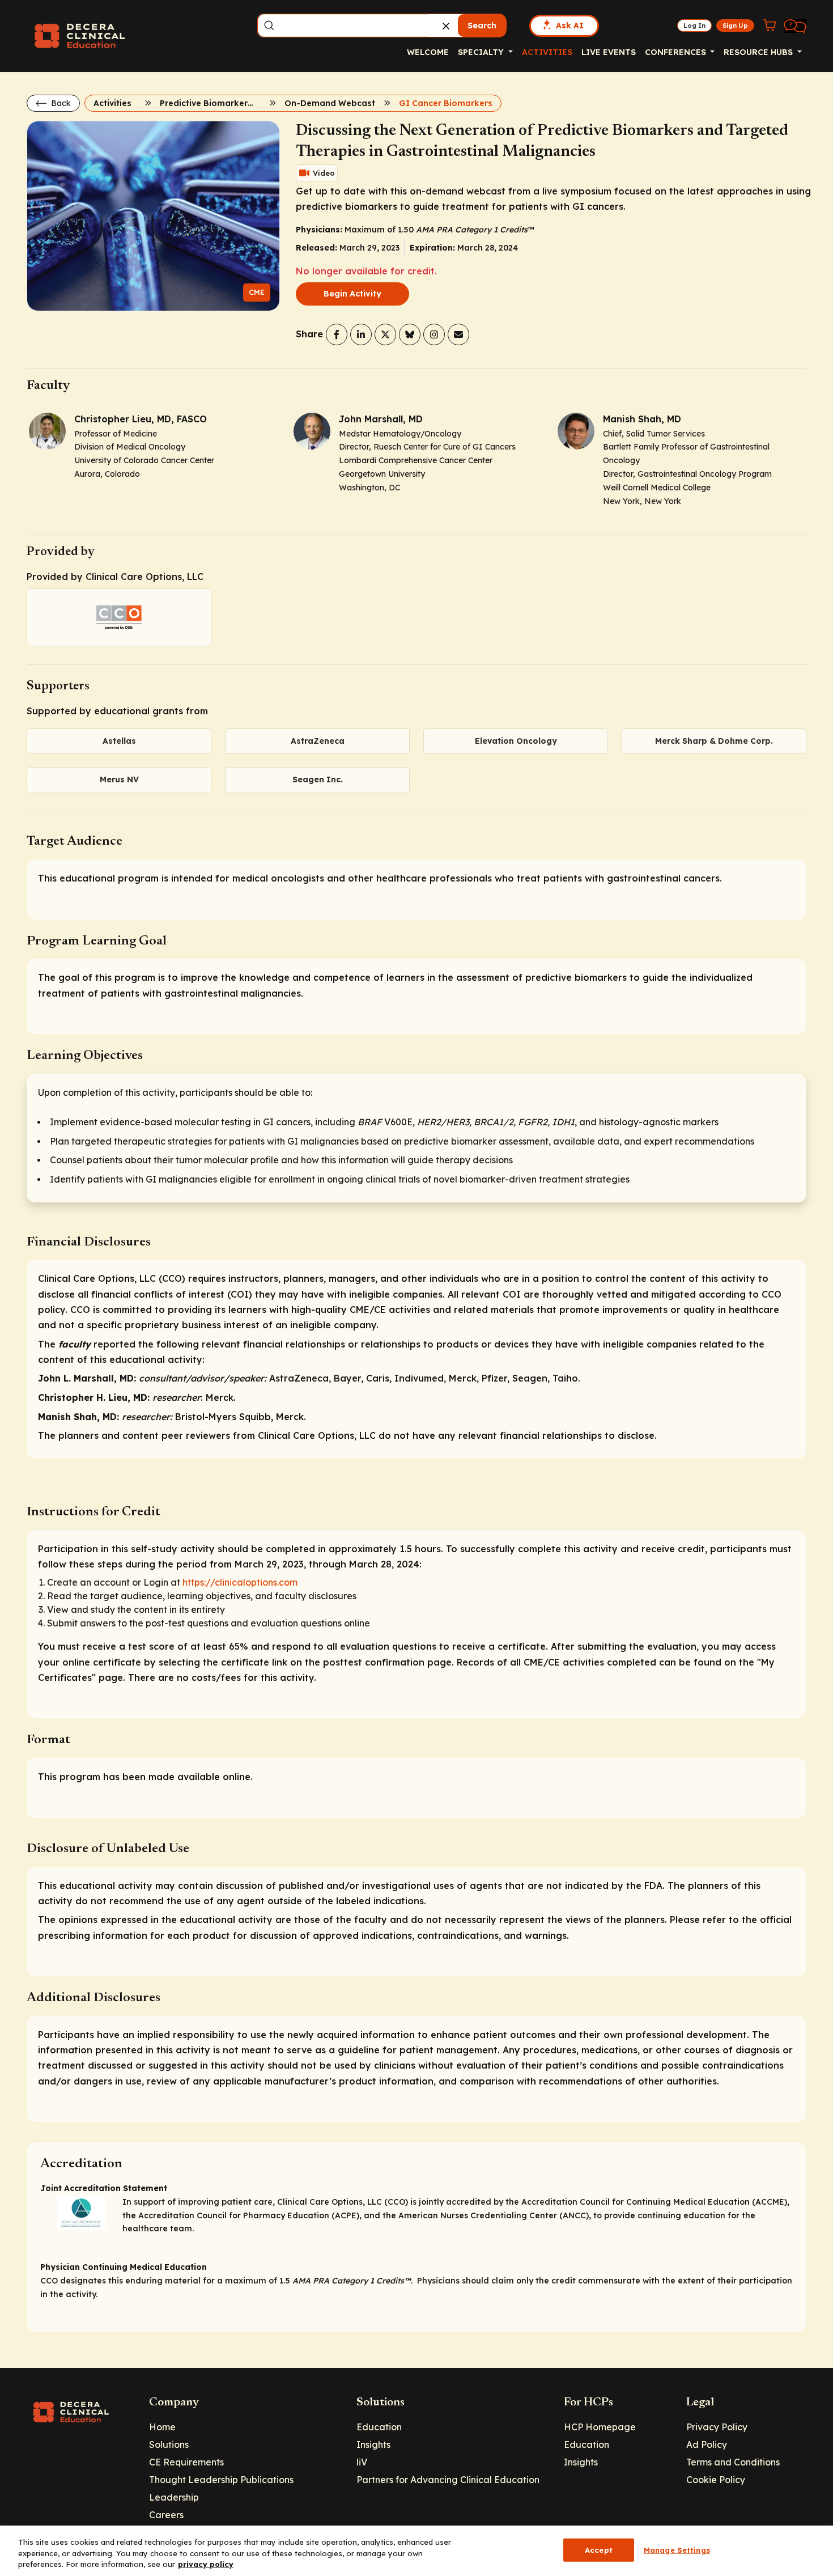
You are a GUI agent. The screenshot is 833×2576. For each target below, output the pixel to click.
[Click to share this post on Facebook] (337, 334)
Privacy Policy (717, 2427)
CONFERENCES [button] (677, 52)
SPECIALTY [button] (482, 52)
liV (362, 2462)
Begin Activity (352, 294)
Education (379, 2427)
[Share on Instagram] (434, 334)
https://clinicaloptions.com (240, 1582)
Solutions (169, 2444)
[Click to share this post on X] (385, 334)
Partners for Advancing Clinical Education (448, 2480)
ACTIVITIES (547, 52)
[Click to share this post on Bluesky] (410, 334)
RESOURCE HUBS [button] (759, 52)
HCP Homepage (600, 2427)
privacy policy (206, 2564)
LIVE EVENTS (609, 52)
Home (162, 2427)
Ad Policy (707, 2444)
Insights (373, 2444)
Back (60, 103)
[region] (416, 2551)
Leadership (174, 2497)
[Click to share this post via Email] (458, 334)
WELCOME (428, 52)
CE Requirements (186, 2462)
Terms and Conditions (733, 2462)
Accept (599, 2549)
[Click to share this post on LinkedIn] (361, 334)
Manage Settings (677, 2549)
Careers (166, 2515)
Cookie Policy (716, 2480)
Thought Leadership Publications (221, 2480)
